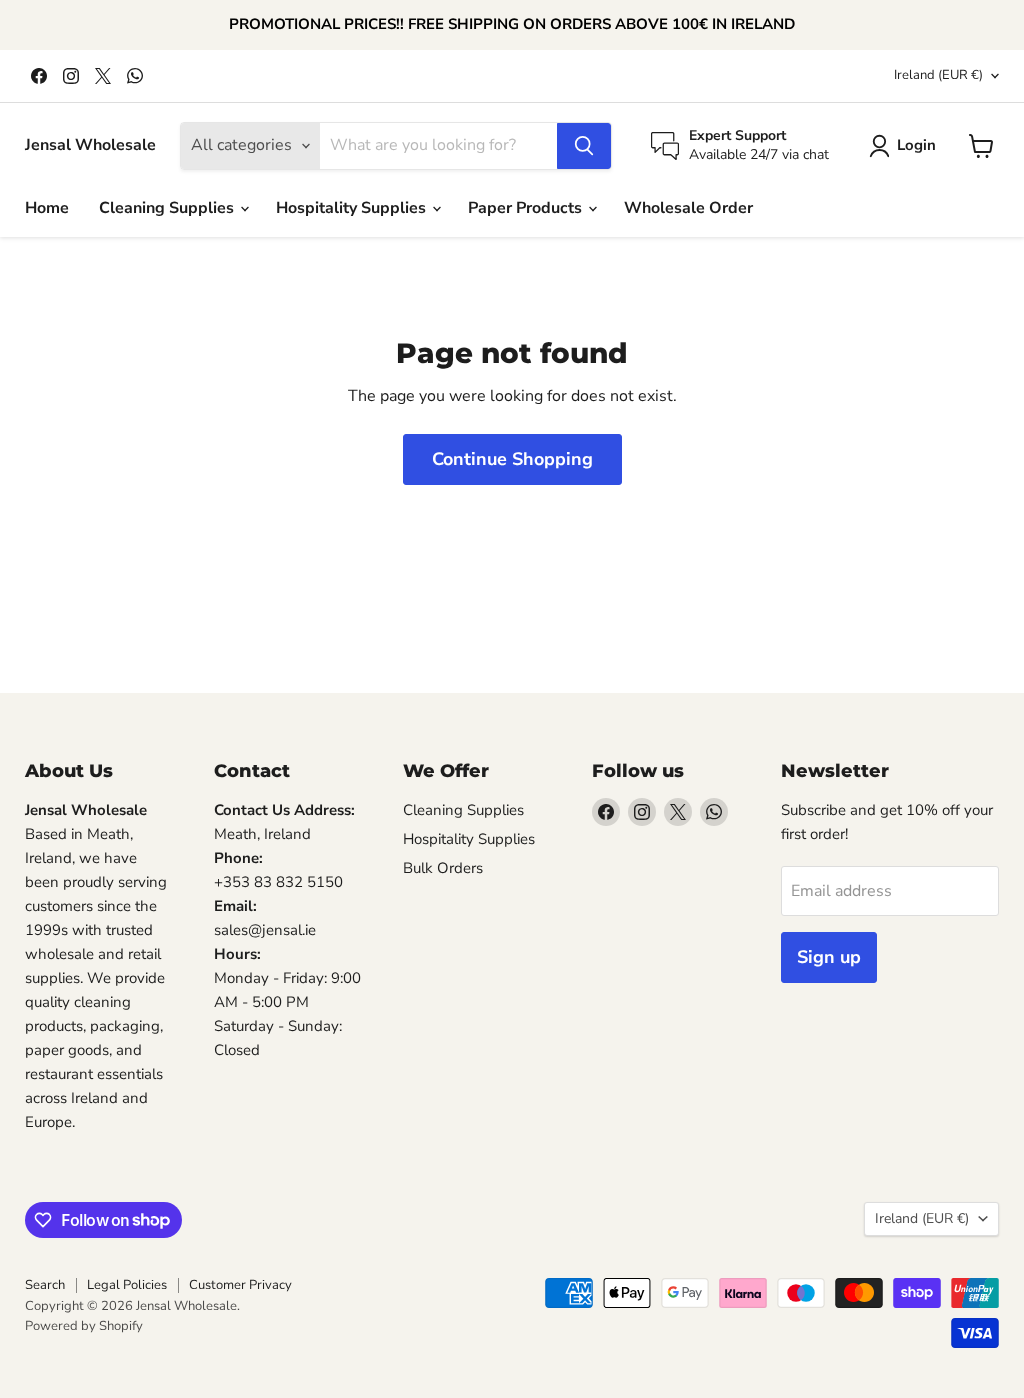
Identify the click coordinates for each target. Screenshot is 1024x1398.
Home (47, 208)
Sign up (829, 957)
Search (45, 1285)
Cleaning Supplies (168, 208)
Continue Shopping (512, 459)
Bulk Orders (443, 868)
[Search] (584, 146)
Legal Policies (127, 1285)
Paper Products (527, 208)
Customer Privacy (240, 1285)
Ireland (938, 75)
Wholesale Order (688, 208)
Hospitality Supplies (353, 208)
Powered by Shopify (84, 1326)
